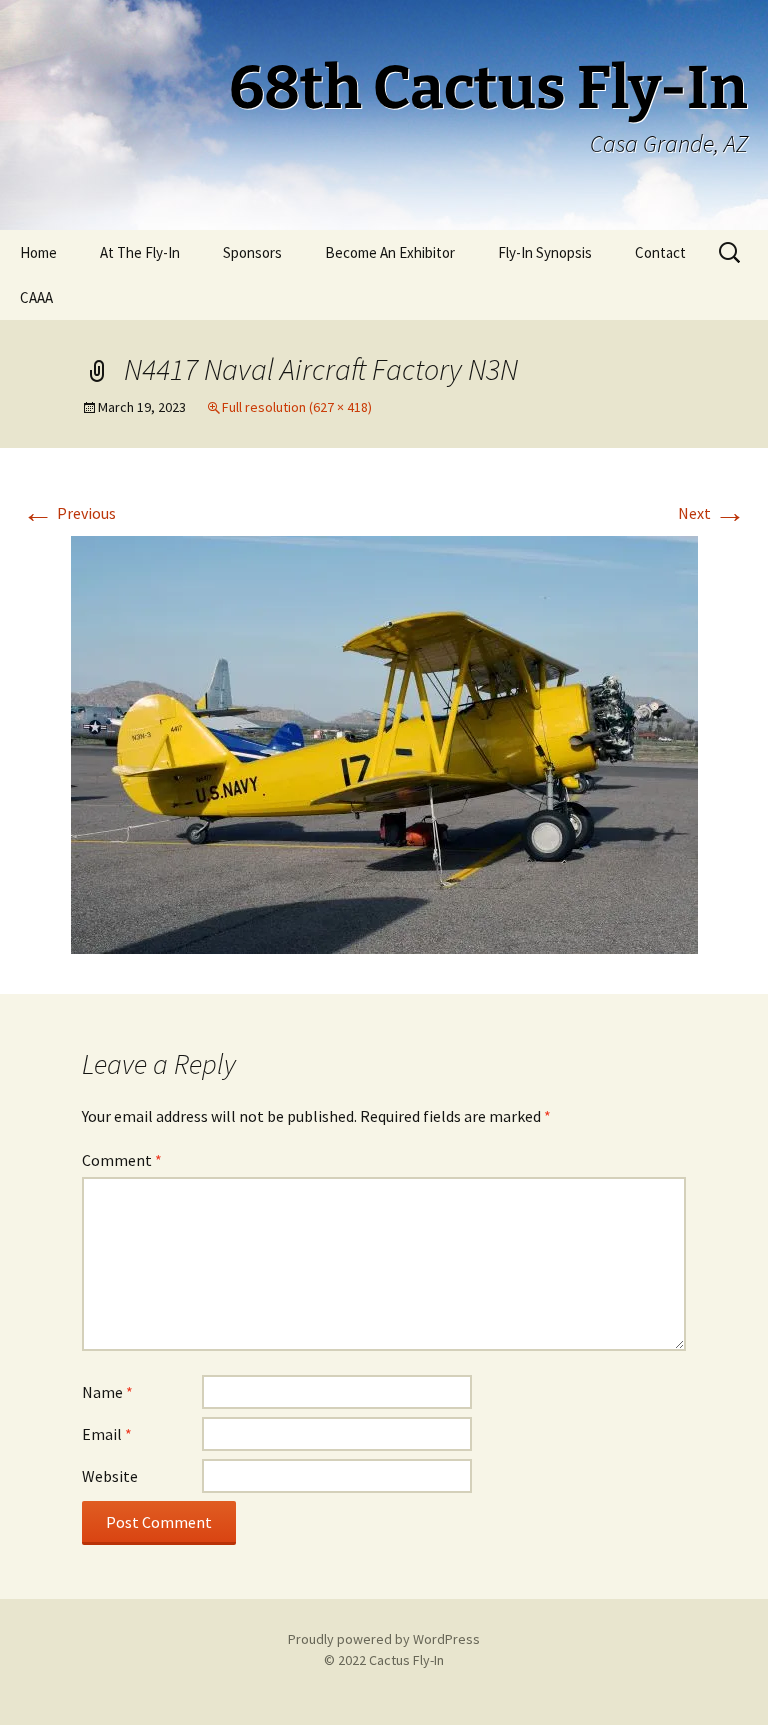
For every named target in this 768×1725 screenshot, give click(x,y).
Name (107, 1392)
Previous (69, 513)
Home (38, 252)
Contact (660, 252)
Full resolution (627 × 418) (297, 407)
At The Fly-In (140, 252)
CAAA (36, 297)
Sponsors (252, 252)
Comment (122, 1160)
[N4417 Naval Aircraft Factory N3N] (384, 743)
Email (107, 1434)
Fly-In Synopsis (545, 252)
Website (110, 1476)
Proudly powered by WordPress (384, 1639)
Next (712, 513)
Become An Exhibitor (390, 252)
